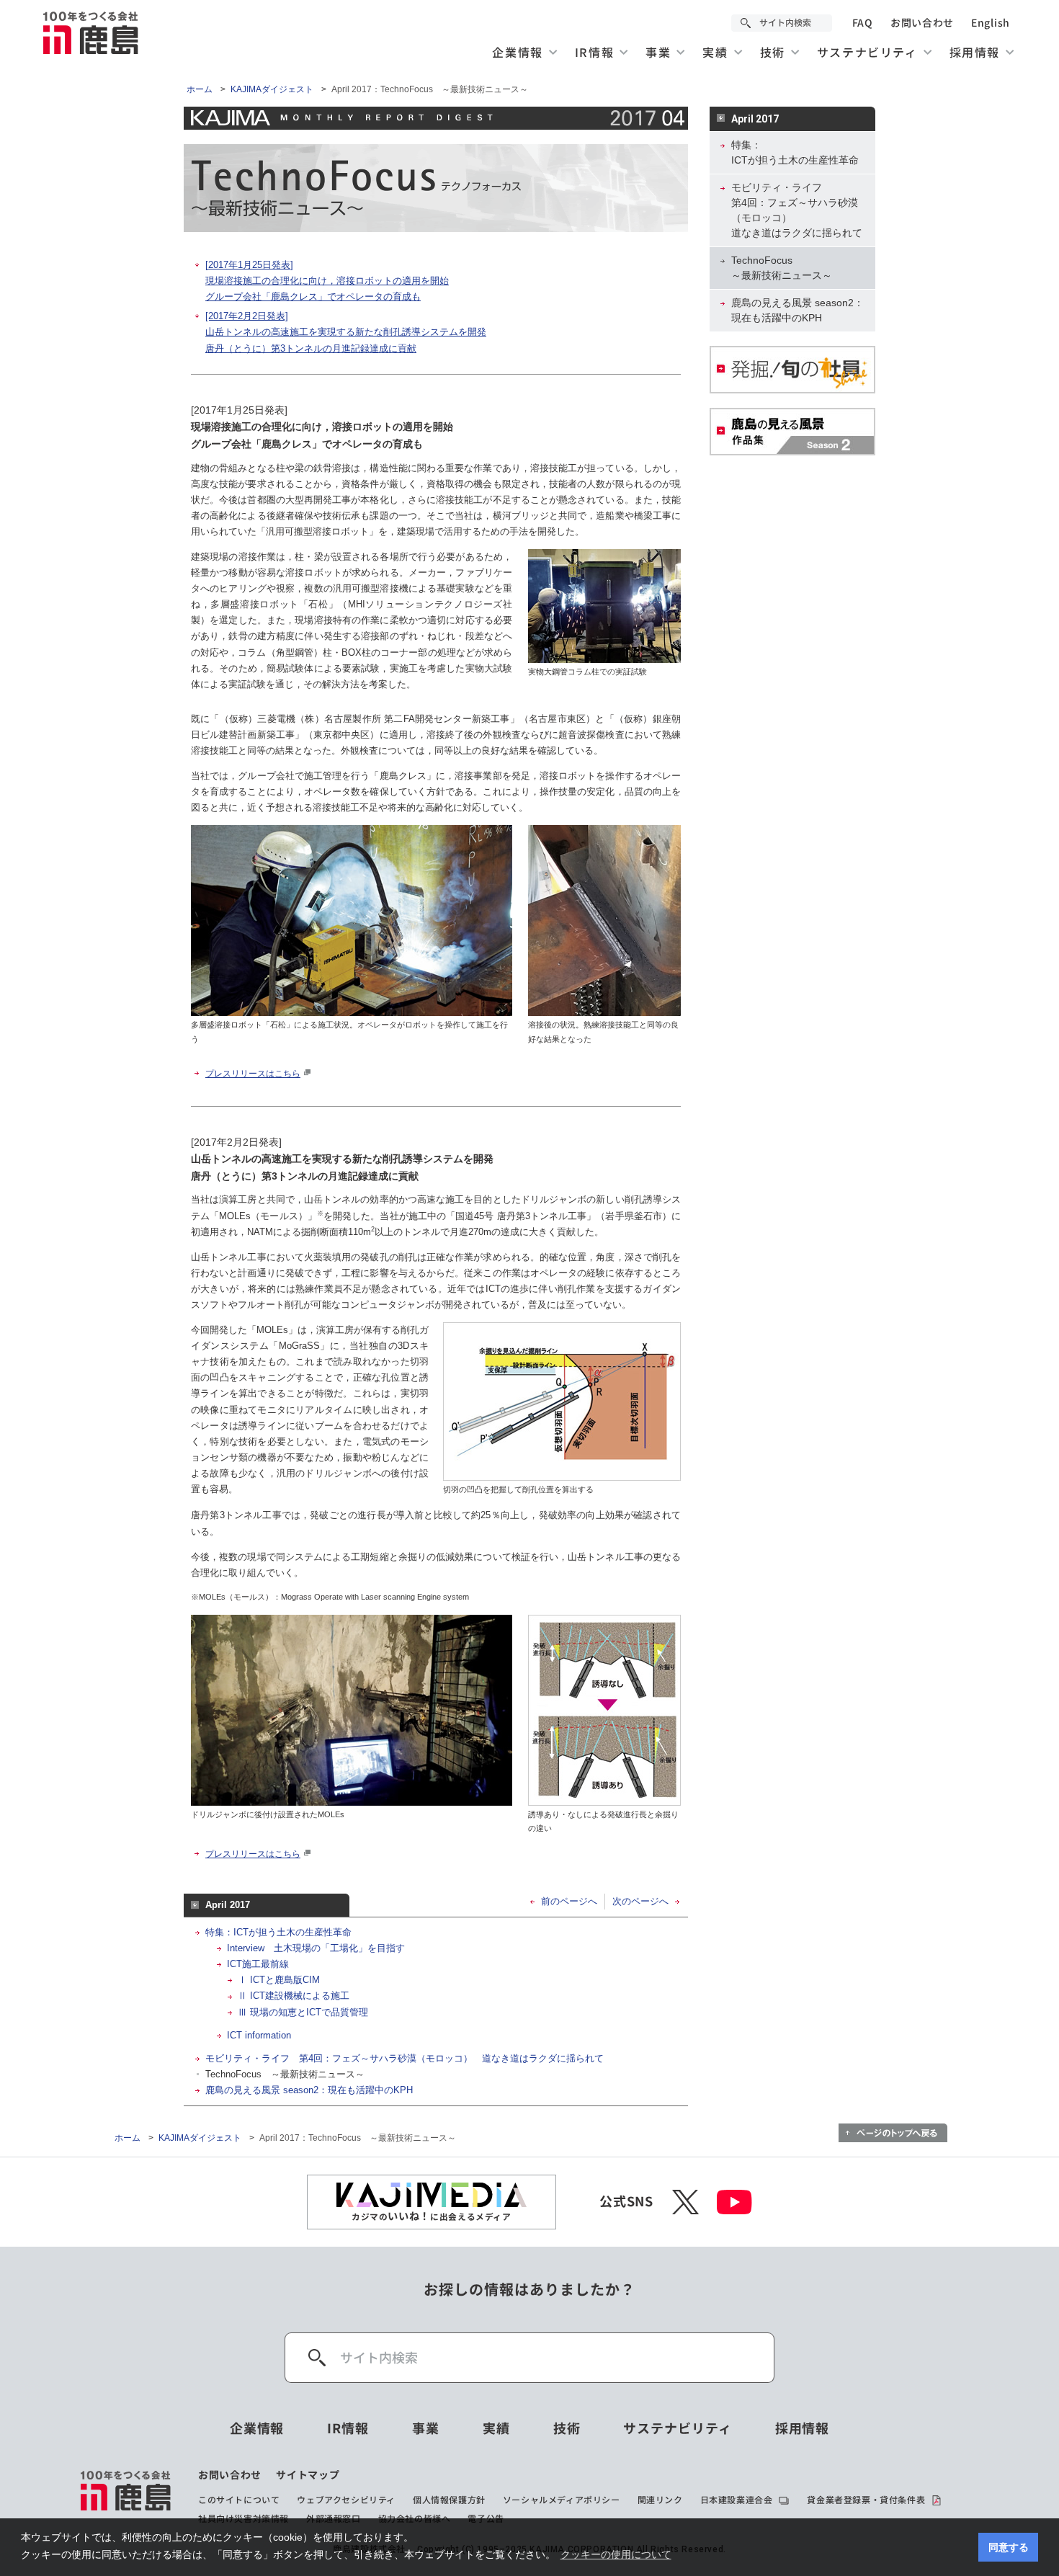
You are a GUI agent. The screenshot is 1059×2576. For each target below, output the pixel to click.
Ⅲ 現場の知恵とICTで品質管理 (303, 2012)
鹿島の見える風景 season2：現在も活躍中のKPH (309, 2090)
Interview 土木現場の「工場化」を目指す (316, 1948)
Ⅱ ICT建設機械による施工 (294, 1996)
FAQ (863, 23)
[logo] (126, 2497)
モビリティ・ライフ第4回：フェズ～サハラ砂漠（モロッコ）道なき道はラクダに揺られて (797, 210)
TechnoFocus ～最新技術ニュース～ (285, 2074)
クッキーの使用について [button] (616, 2554)
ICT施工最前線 (258, 1964)
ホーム (200, 89)
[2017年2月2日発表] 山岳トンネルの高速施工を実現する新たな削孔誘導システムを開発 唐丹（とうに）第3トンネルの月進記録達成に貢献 (346, 332)
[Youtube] (734, 2202)
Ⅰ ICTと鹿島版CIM (279, 1980)
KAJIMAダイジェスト (272, 89)
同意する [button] (1009, 2547)
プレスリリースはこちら (253, 1074)
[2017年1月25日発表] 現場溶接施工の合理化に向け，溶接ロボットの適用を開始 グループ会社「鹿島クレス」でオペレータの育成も (327, 281)
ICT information (259, 2035)
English (991, 23)
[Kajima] (91, 32)
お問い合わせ (922, 23)
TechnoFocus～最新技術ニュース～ (782, 268)
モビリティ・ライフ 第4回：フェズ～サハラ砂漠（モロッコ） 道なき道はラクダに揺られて (405, 2058)
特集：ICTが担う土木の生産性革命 (278, 1932)
